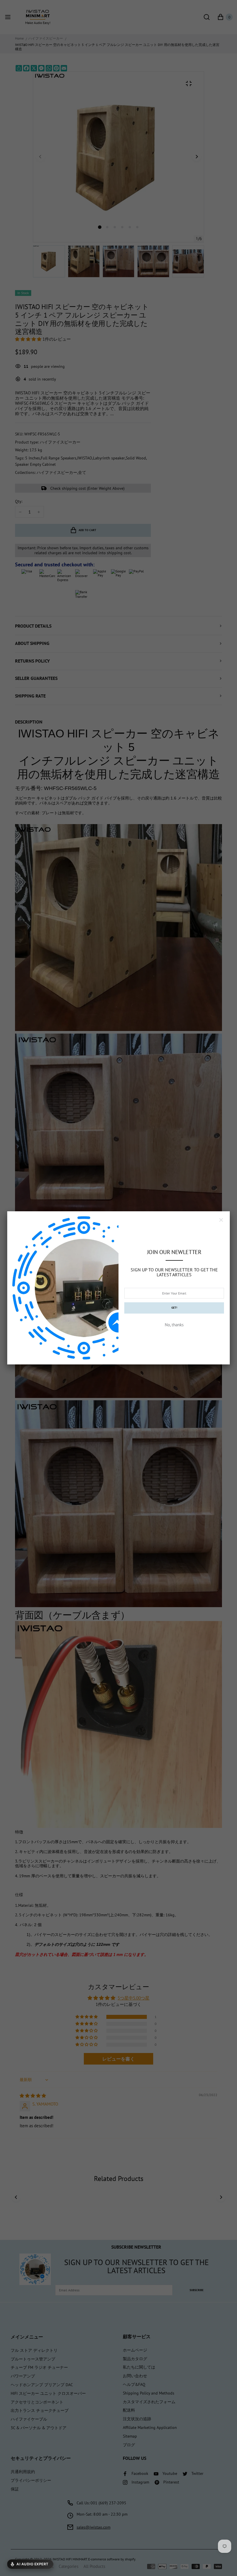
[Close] (221, 1220)
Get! (174, 1308)
